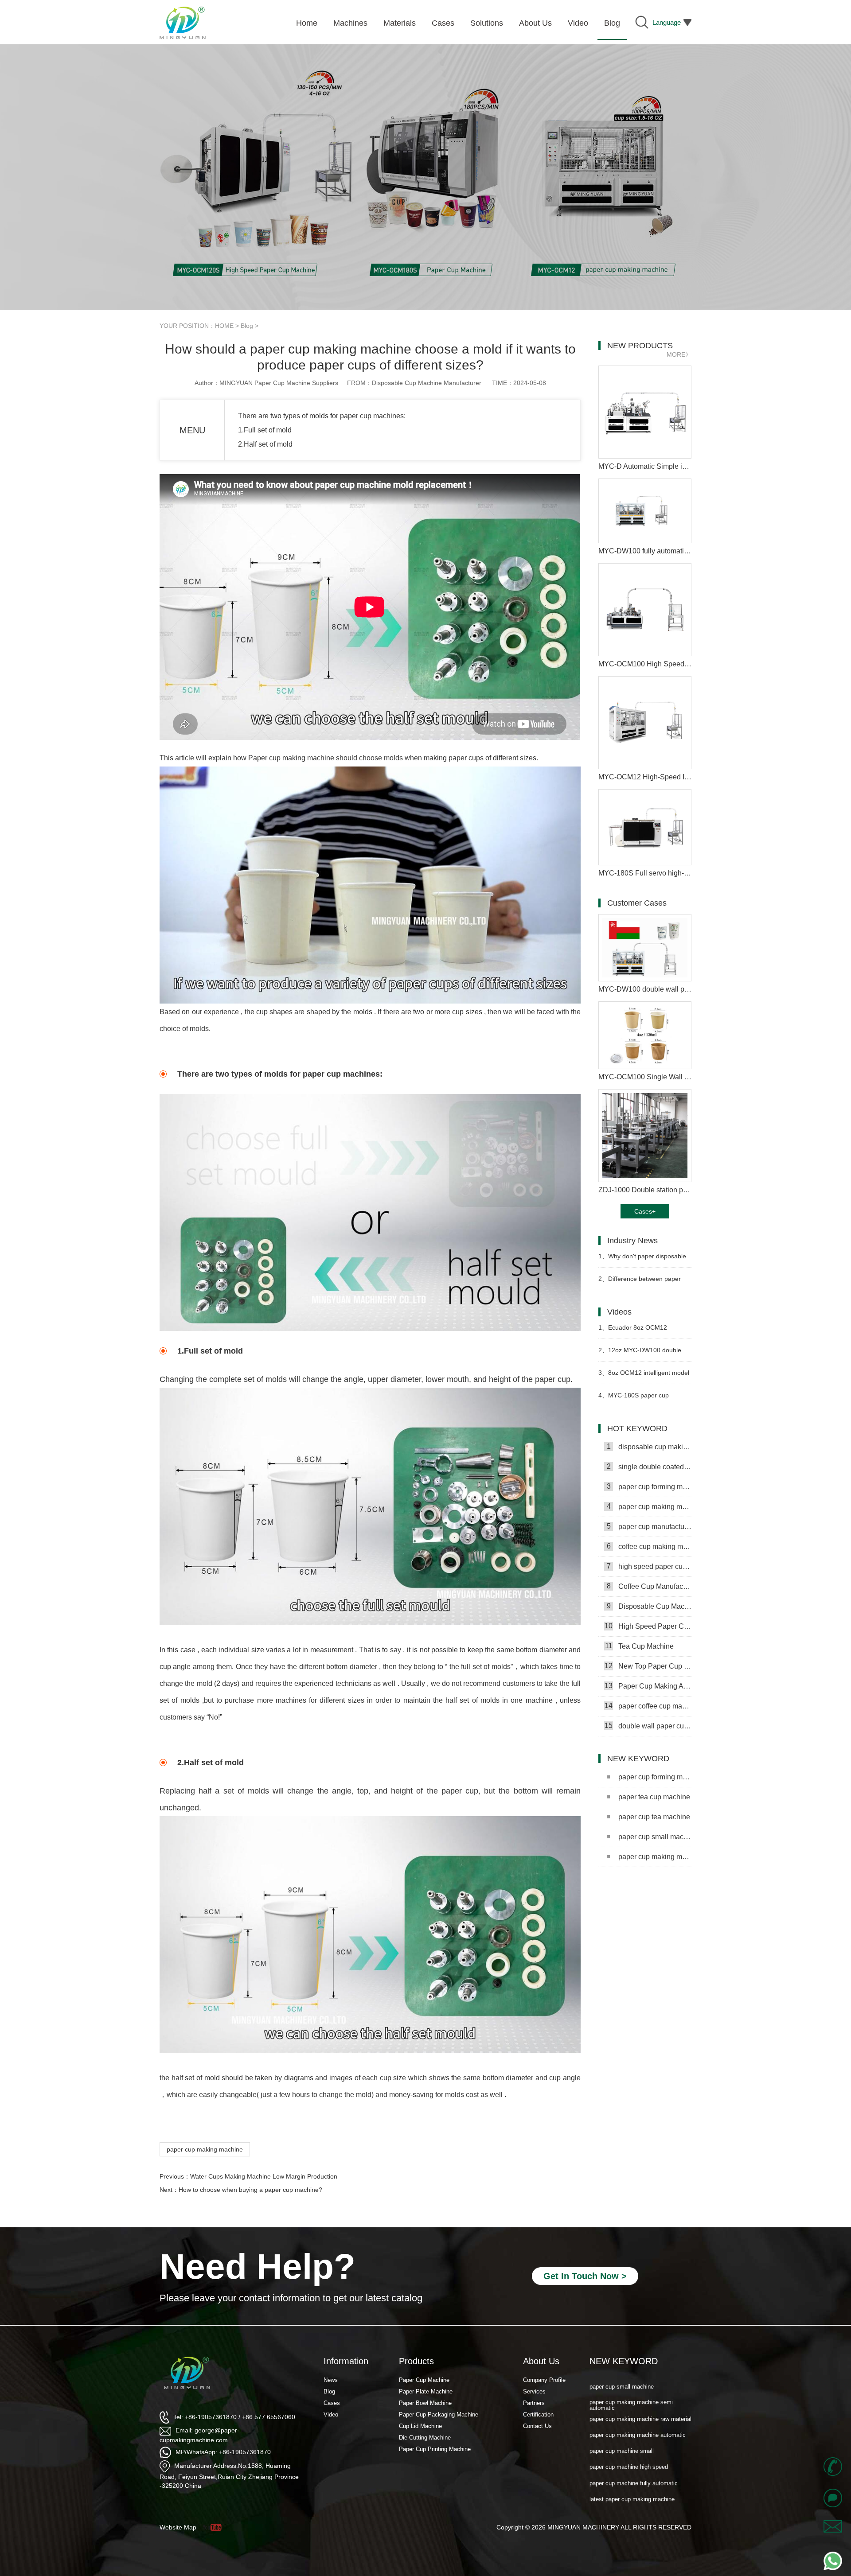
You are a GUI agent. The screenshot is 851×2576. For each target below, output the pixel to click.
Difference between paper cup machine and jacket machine (644, 1282)
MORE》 (679, 354)
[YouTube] (215, 2527)
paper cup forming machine (649, 1486)
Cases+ (645, 1211)
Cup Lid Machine (420, 2426)
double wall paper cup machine (648, 1726)
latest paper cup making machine (632, 2474)
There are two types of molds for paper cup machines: (322, 416)
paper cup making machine (205, 2149)
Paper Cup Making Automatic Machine (648, 1686)
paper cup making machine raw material (640, 2394)
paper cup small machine (655, 1837)
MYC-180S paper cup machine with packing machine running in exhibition (641, 1399)
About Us (541, 2361)
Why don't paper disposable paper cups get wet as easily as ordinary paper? (642, 1260)
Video (331, 2415)
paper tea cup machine (654, 1797)
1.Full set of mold (265, 430)
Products (416, 2361)
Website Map (178, 2527)
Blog (247, 326)
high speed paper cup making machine (649, 1566)
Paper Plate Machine (426, 2391)
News (331, 2380)
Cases (332, 2403)
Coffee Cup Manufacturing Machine (649, 1586)
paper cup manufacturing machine (649, 1526)
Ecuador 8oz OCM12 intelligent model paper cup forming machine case (636, 1331)
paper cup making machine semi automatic (655, 1857)
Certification (538, 2415)
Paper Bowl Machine (425, 2403)
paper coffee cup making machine (648, 1706)
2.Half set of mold (265, 444)
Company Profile (544, 2380)
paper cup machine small (622, 2426)
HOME (224, 326)
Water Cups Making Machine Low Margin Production (264, 2176)
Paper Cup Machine (424, 2380)
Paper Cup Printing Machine (435, 2449)
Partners (534, 2403)
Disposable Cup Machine (649, 1606)
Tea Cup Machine (640, 1646)
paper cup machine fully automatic (634, 2458)
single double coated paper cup (649, 1467)
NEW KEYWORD (624, 2361)
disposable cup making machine (649, 1447)
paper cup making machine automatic (638, 2410)
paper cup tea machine (654, 1817)
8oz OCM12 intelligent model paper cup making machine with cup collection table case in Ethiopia (644, 1376)
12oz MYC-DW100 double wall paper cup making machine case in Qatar (643, 1354)
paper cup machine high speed (629, 2442)
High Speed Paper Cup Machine (648, 1626)
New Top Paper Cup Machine (648, 1666)
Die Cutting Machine (425, 2438)
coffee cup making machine (649, 1546)
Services (534, 2391)
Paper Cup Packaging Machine (439, 2415)
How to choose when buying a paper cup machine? (250, 2190)
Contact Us (537, 2426)
